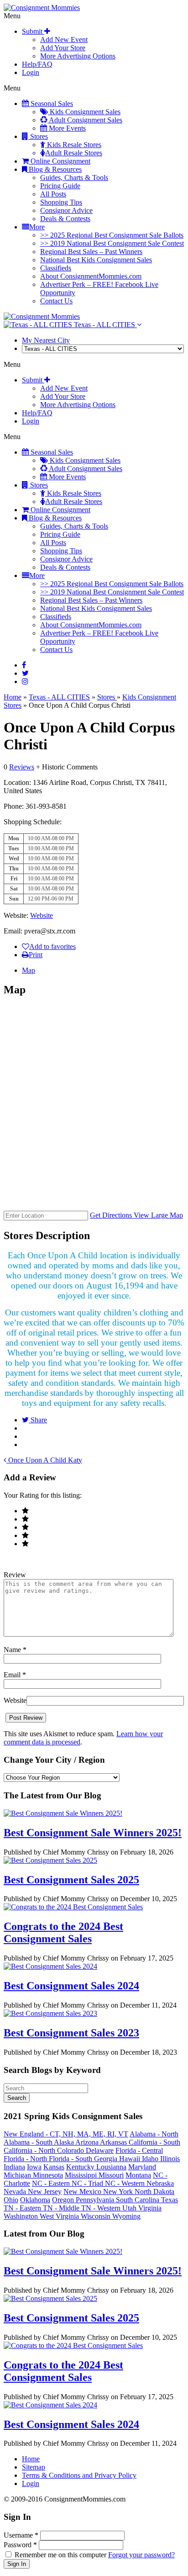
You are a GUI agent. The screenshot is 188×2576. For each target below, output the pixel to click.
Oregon (64, 2200)
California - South (154, 2142)
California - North (30, 2150)
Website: (17, 915)
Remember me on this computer (60, 2555)
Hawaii (131, 2159)
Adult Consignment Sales (85, 120)
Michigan (18, 2175)
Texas (170, 2200)
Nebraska (160, 2183)
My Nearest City (46, 340)
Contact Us (56, 301)
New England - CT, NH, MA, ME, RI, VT (66, 2134)
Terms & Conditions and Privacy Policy (79, 2475)
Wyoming (126, 2216)
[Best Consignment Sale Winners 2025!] (63, 1813)
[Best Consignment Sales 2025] (50, 1860)
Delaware (100, 2150)
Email (15, 1675)
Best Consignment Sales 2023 (71, 2033)
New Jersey (45, 2192)
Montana (138, 2175)
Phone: (15, 806)
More (37, 227)
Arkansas (114, 2142)
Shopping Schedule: (33, 822)
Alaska (65, 2142)
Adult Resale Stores (74, 153)
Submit (33, 31)
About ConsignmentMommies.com (91, 276)
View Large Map (158, 1215)
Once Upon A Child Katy (44, 1460)
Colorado (71, 2150)
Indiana (14, 2167)
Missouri (111, 2175)
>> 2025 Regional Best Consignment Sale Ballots (112, 235)
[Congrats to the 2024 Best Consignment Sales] (73, 1907)
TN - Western (102, 2208)
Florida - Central (139, 2150)
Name (15, 1650)
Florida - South (71, 2159)
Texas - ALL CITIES (104, 325)
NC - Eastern (52, 2183)
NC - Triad (88, 2183)
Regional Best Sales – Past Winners (91, 252)
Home (13, 697)
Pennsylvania (96, 2200)
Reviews (22, 767)
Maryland (142, 2167)
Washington (22, 2216)
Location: (17, 782)
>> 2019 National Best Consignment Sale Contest (112, 243)
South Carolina (138, 2200)
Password (20, 2545)
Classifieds (56, 268)
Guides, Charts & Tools (74, 178)
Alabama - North (154, 2134)
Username (21, 2535)
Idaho (151, 2159)
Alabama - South (29, 2142)
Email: (14, 931)
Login (31, 72)
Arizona (88, 2142)
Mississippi (82, 2175)
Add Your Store (63, 48)
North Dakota (154, 2192)
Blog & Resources (54, 169)
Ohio (11, 2200)
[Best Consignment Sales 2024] (50, 1966)
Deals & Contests (65, 219)
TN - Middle (62, 2208)
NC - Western (126, 2183)
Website (42, 915)
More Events (66, 128)
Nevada (16, 2192)
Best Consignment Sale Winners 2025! (93, 1833)
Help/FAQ (37, 64)
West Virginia (60, 2216)
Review (15, 1575)
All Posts (53, 194)
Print (36, 955)
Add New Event (64, 40)
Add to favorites (52, 946)
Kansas (54, 2167)
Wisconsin (97, 2216)
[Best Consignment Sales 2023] (50, 2013)
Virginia (150, 2208)
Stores (38, 136)
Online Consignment (60, 161)
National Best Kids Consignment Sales (96, 260)
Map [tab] (29, 970)
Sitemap (34, 2467)
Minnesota (48, 2175)
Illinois (170, 2159)
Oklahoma (35, 2200)
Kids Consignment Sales (84, 112)
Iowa (34, 2167)
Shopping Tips (61, 202)
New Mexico (83, 2192)
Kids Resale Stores (73, 145)
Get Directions (112, 1215)
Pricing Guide (60, 186)
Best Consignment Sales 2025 (71, 1880)
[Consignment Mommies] (42, 8)
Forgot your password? (141, 2555)
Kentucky (81, 2167)
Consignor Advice (66, 210)
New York (119, 2192)
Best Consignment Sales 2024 (71, 1986)
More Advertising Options (78, 56)
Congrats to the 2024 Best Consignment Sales (63, 1932)
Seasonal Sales (51, 103)
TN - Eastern (23, 2208)
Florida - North (26, 2159)
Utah (130, 2208)
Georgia (107, 2159)
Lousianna (111, 2167)
